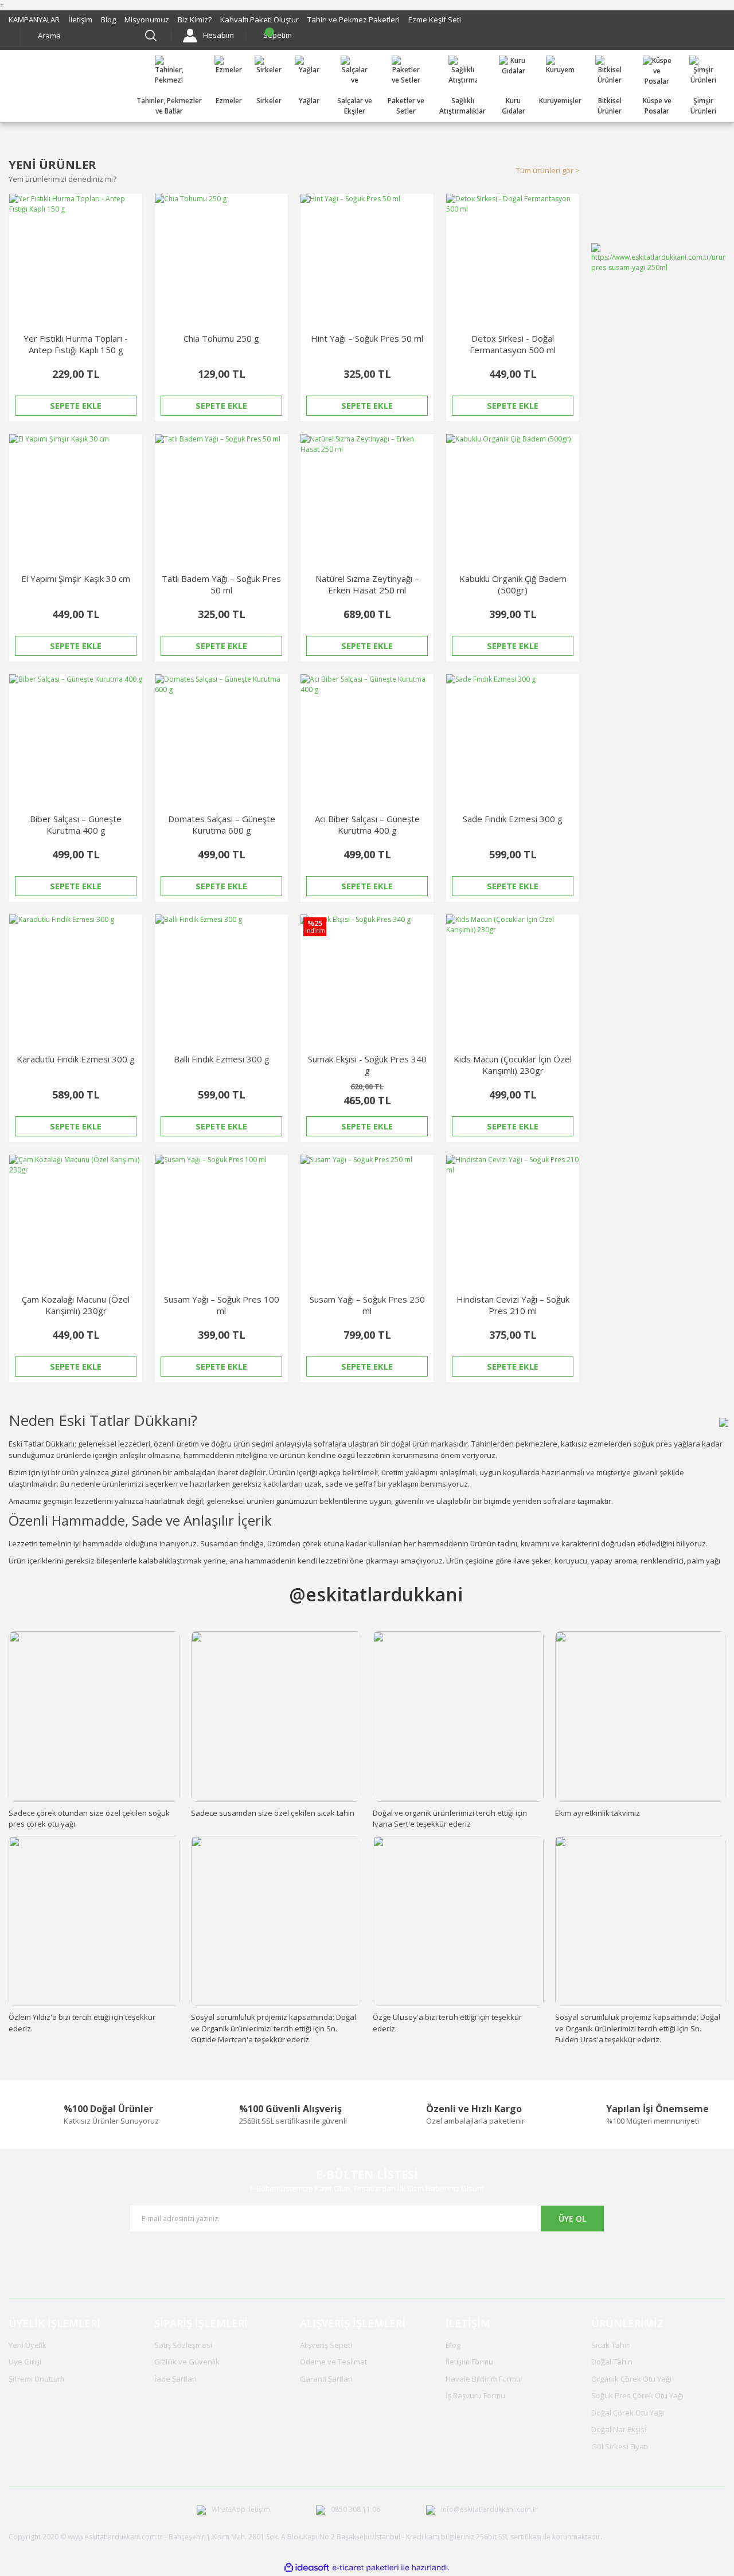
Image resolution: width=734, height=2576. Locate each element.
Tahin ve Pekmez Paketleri (354, 19)
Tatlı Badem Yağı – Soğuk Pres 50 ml (221, 584)
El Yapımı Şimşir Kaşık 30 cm (76, 578)
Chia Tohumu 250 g (221, 338)
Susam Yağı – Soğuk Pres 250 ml (367, 1305)
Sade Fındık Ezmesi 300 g (513, 819)
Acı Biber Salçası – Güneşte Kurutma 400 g (367, 824)
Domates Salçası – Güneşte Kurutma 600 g (222, 824)
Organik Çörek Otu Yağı (631, 2379)
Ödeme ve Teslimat (333, 2362)
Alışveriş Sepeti (326, 2345)
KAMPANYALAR (34, 19)
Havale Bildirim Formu (483, 2379)
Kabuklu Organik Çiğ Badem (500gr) (513, 584)
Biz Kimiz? (195, 19)
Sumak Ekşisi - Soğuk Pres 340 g (367, 1065)
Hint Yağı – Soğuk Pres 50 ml (367, 338)
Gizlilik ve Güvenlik (187, 2362)
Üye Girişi (25, 2362)
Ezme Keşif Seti (435, 19)
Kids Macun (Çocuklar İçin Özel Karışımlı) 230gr (513, 1065)
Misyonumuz (147, 19)
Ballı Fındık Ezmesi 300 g (222, 1059)
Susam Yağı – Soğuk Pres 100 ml (222, 1305)
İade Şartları (175, 2379)
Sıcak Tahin (611, 2345)
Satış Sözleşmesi (183, 2345)
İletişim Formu (469, 2362)
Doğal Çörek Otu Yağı (628, 2413)
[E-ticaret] (366, 2568)
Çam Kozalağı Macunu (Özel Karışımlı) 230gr (76, 1305)
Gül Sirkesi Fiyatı (620, 2446)
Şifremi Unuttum (36, 2379)
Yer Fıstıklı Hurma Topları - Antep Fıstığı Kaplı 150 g (76, 344)
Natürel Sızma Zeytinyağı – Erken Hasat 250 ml (367, 584)
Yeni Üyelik (28, 2345)
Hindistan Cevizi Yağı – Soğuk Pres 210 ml (513, 1305)
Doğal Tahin (612, 2362)
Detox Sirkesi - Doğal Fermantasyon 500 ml (513, 344)
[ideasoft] (307, 2568)
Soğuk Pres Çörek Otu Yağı (637, 2395)
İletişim (80, 19)
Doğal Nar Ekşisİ (619, 2429)
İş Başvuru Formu (475, 2395)
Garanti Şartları (326, 2379)
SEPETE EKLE (76, 405)
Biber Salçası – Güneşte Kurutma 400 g (76, 824)
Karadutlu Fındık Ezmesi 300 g (76, 1059)
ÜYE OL (572, 2219)
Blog (108, 19)
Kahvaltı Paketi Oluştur (259, 19)
